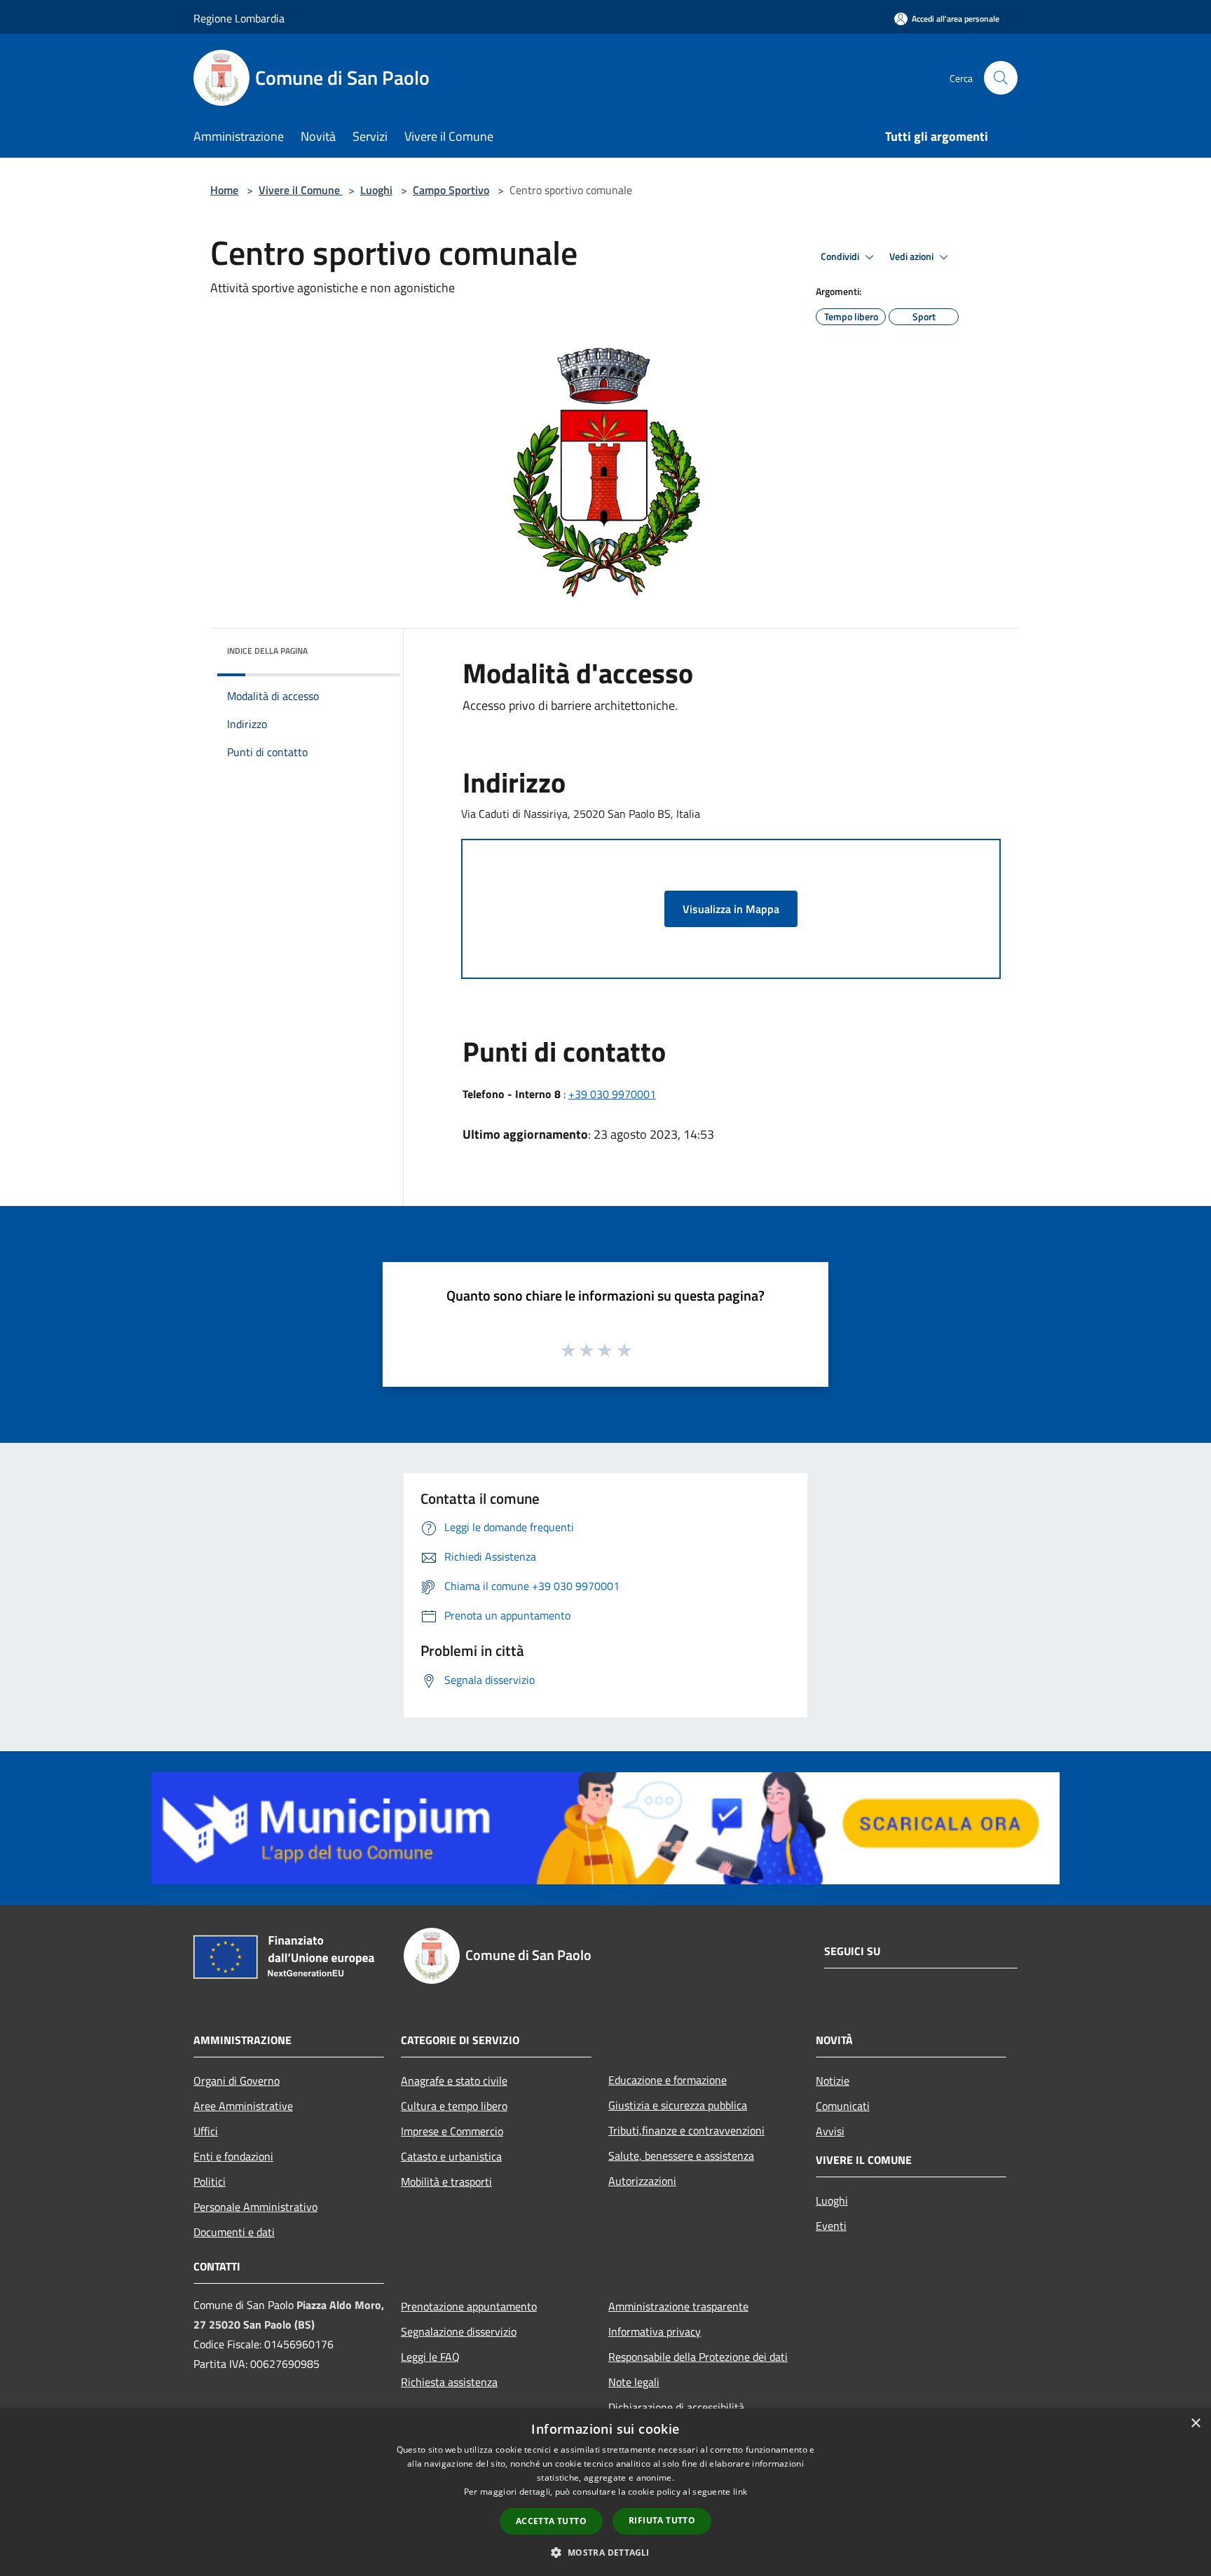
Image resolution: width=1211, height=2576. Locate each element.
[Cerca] (1001, 78)
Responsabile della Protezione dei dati (698, 2357)
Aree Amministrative (243, 2106)
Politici (210, 2181)
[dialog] (605, 2492)
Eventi (831, 2226)
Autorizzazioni (642, 2181)
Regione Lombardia (239, 18)
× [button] (1195, 2424)
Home (224, 190)
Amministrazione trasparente (678, 2306)
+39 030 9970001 (612, 1094)
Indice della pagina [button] (267, 651)
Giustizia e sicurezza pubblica (678, 2105)
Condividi (841, 256)
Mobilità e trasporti (446, 2181)
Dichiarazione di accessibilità (676, 2407)
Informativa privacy (655, 2331)
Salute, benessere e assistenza (681, 2156)
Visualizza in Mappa (731, 909)
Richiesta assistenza (449, 2382)
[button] (605, 2552)
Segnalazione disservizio (459, 2331)
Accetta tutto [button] (551, 2521)
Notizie (833, 2081)
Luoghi (376, 190)
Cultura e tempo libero (454, 2106)
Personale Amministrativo (255, 2207)
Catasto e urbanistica (451, 2156)
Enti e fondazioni (233, 2156)
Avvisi (830, 2131)
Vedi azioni (912, 256)
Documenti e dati (234, 2232)
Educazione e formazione (668, 2080)
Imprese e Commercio (452, 2131)
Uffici (206, 2131)
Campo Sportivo (451, 190)
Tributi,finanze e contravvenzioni (686, 2130)
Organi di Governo (237, 2081)
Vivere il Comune (301, 190)
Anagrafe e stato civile (454, 2081)
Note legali (634, 2382)
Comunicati (843, 2106)
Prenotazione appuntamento (469, 2306)
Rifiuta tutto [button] (662, 2520)
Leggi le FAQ (430, 2357)
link (740, 2492)
